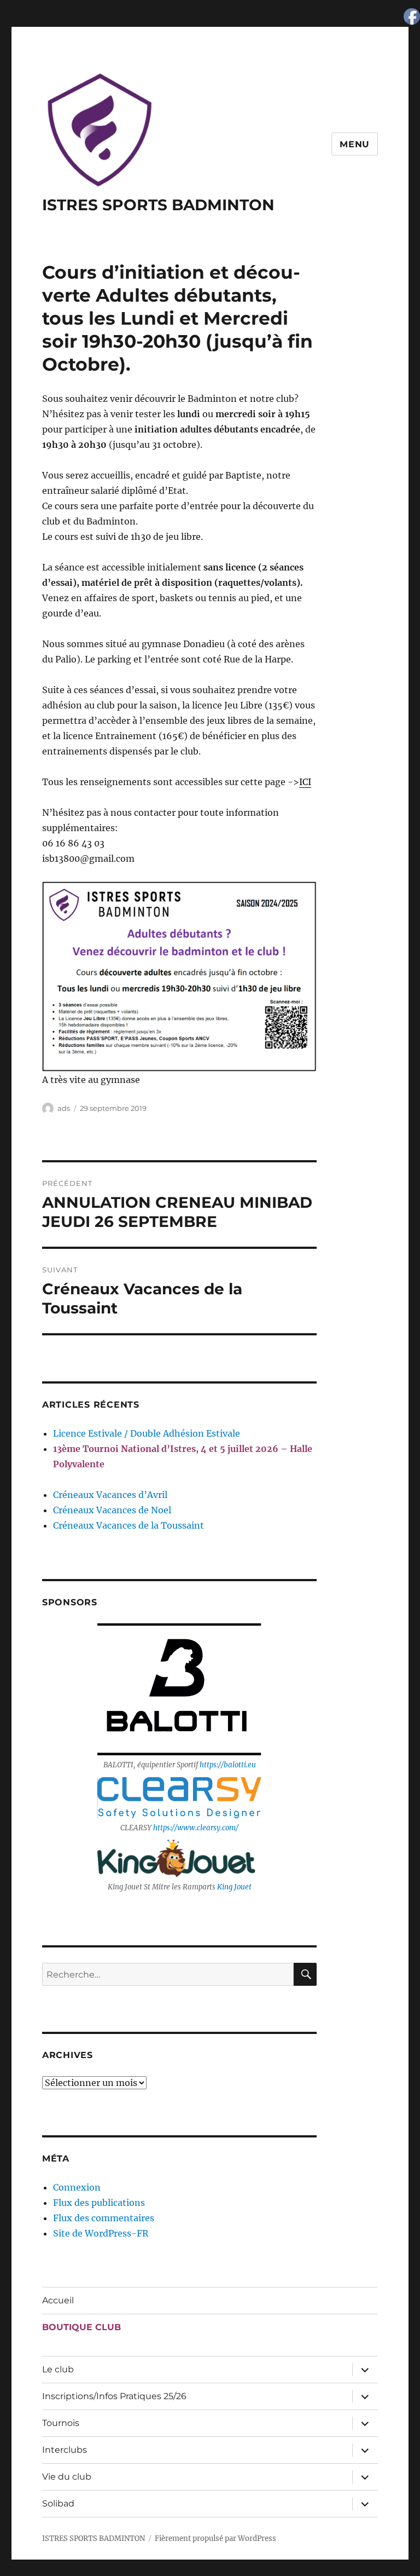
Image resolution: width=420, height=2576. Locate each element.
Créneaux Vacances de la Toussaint (129, 1525)
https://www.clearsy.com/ (196, 1828)
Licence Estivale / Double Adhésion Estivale (147, 1433)
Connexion (77, 2187)
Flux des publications (99, 2203)
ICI (305, 782)
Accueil (58, 2300)
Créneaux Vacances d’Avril (110, 1495)
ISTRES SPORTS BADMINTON (158, 205)
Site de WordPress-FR (101, 2233)
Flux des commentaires (104, 2218)
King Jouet (234, 1887)
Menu (355, 144)
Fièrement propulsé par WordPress (215, 2538)
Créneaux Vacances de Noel (112, 1510)
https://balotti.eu (228, 1765)
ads (64, 1108)
